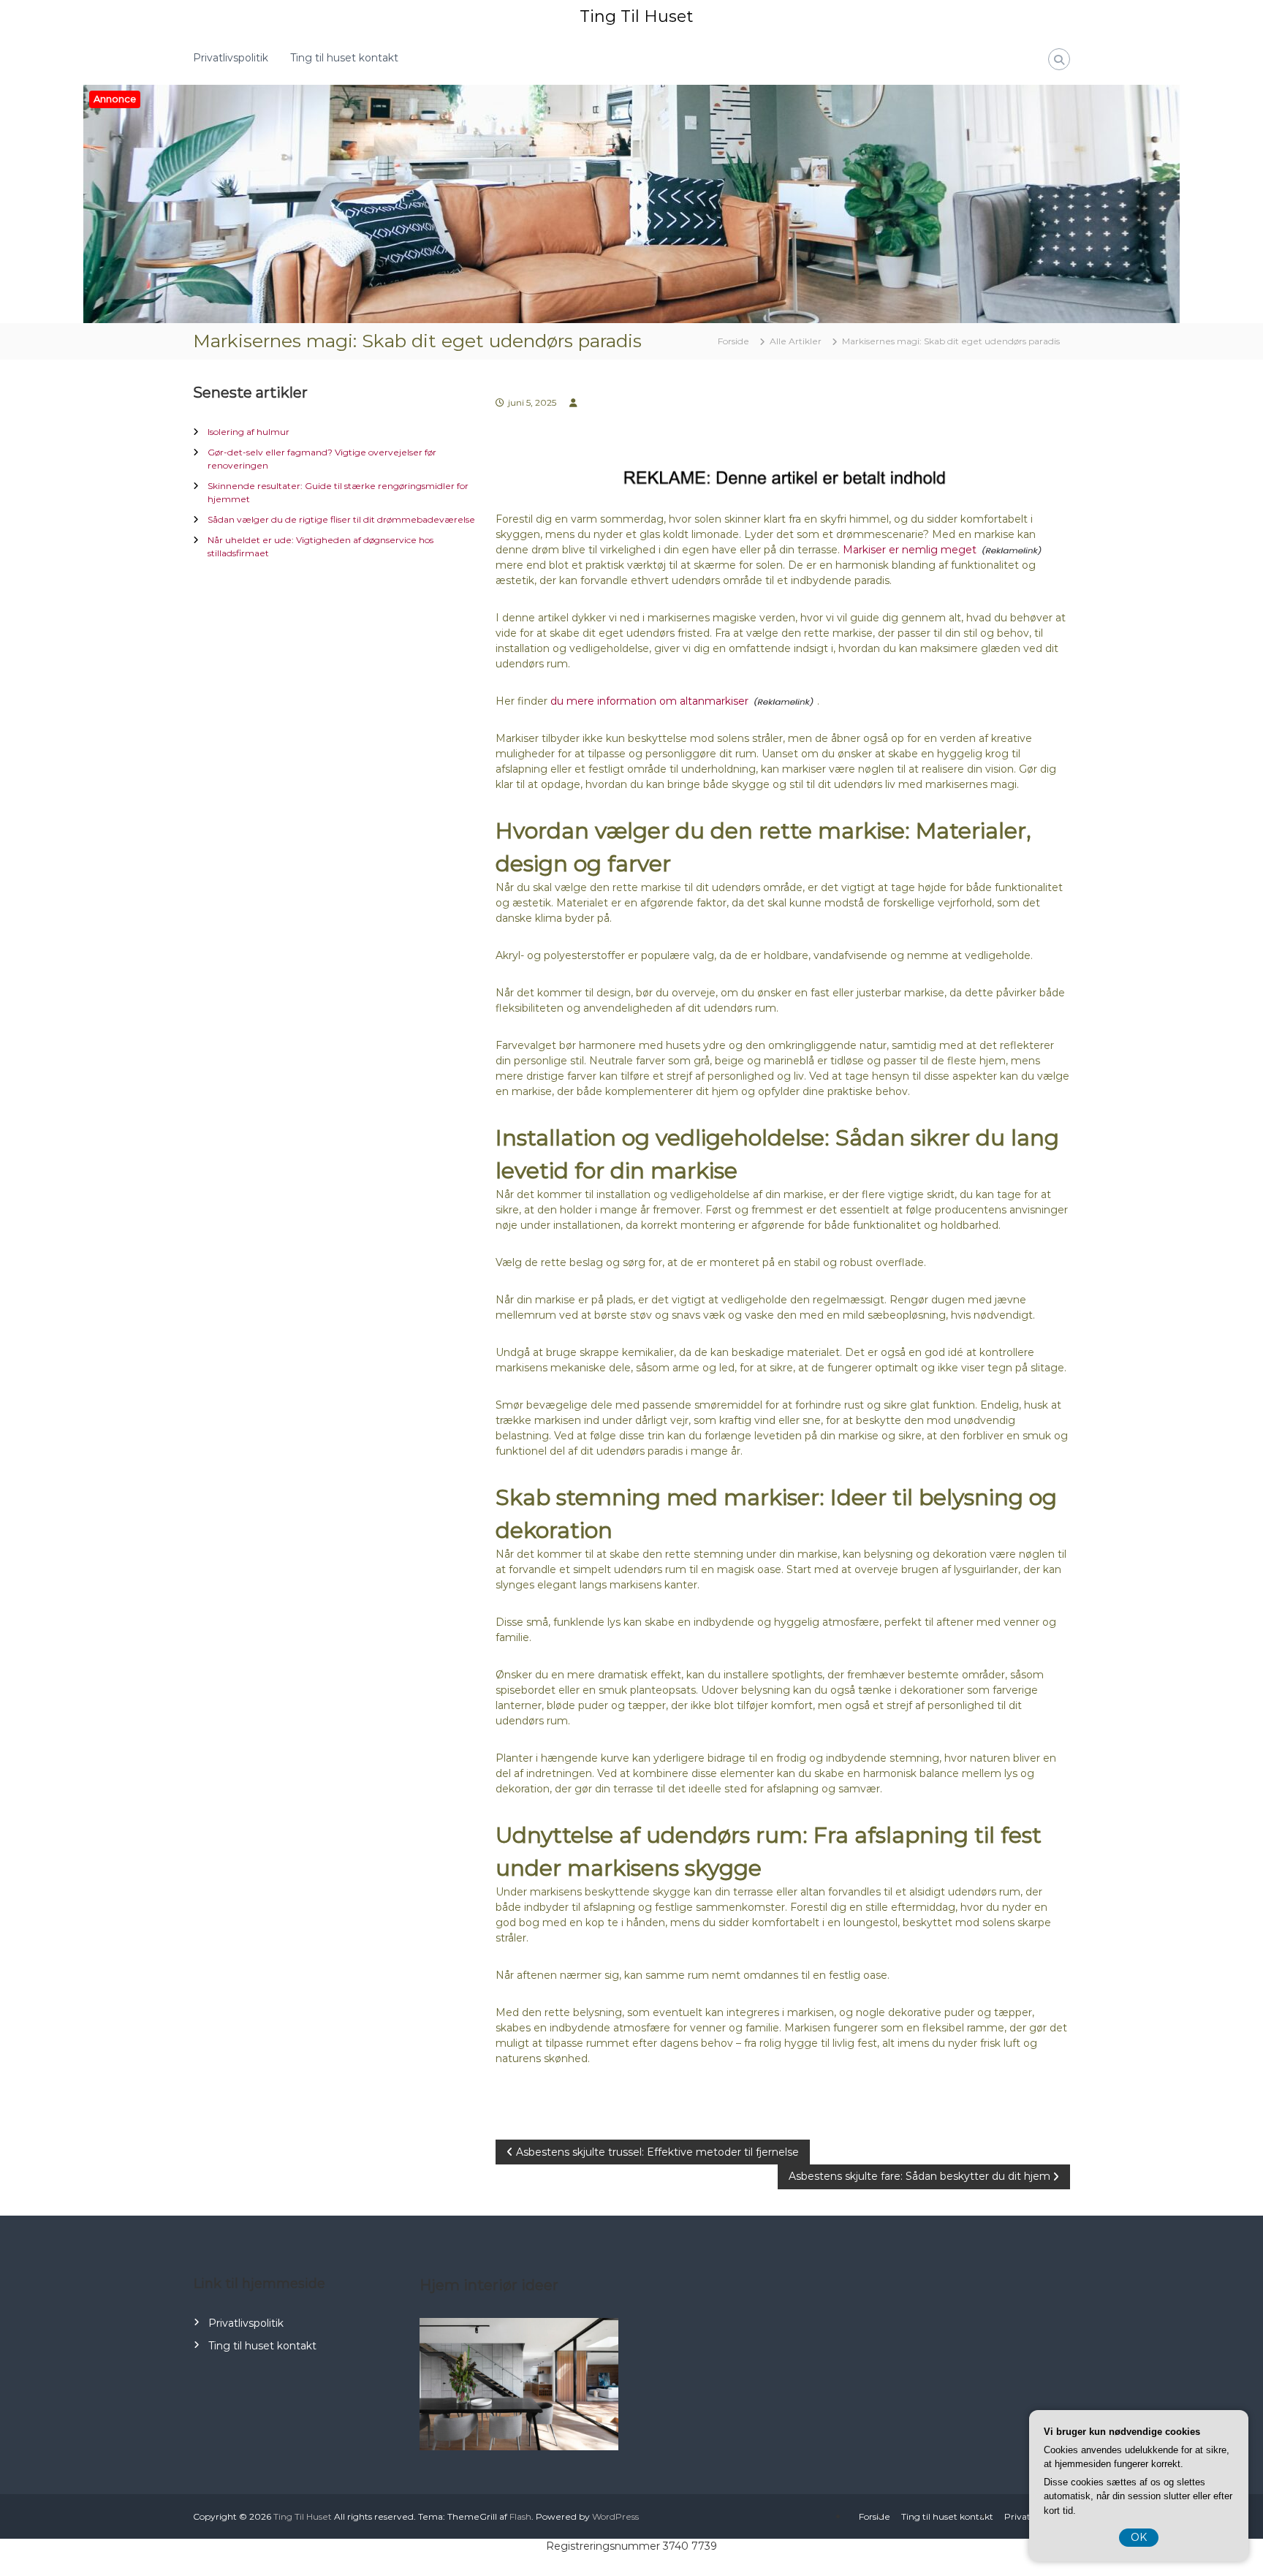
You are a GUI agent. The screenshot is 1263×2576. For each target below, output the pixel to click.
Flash (520, 2516)
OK (1139, 2537)
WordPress (615, 2516)
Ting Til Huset (636, 16)
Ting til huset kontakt (344, 58)
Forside (875, 2516)
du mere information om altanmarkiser (649, 701)
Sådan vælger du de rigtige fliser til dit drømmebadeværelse (341, 519)
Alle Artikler (796, 341)
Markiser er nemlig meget (910, 550)
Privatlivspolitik (231, 58)
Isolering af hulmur (249, 432)
